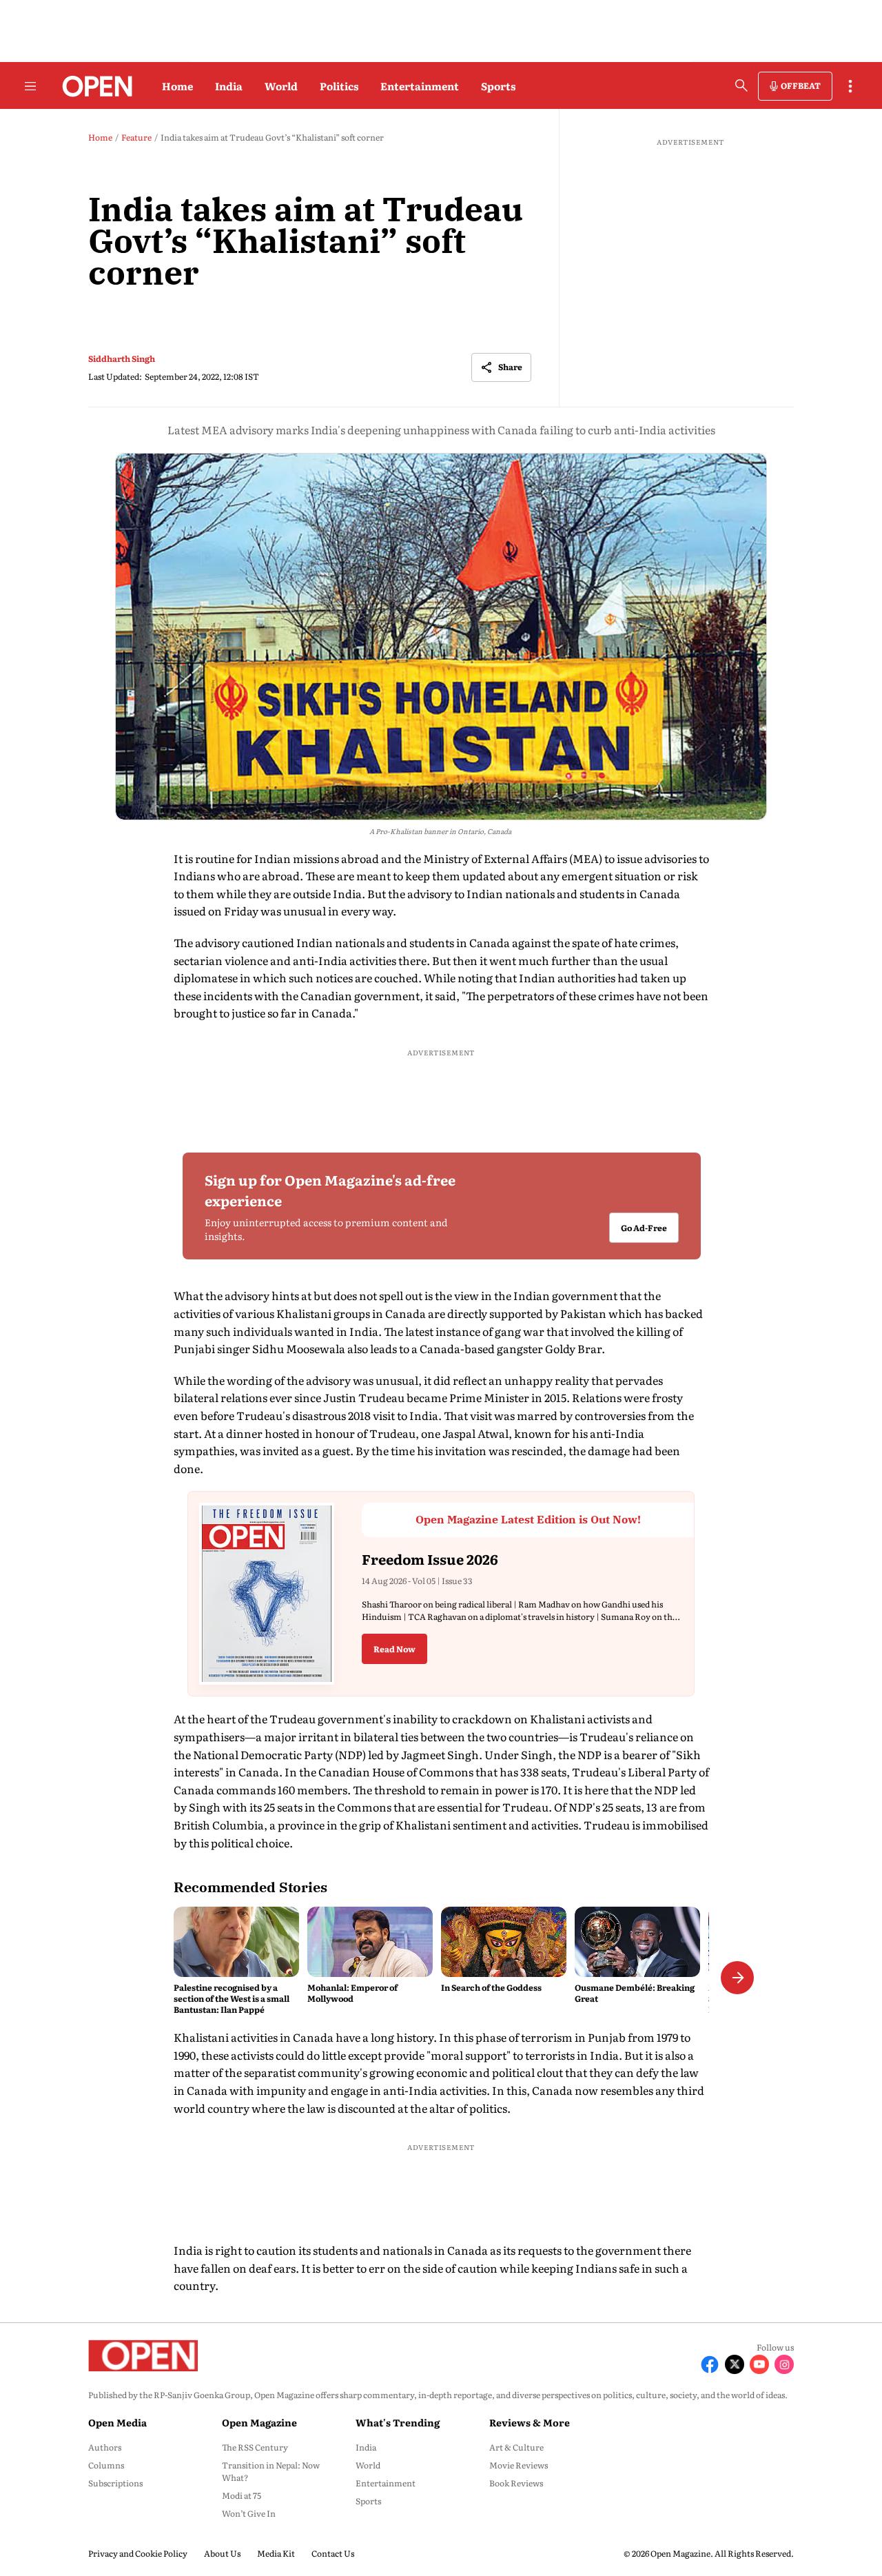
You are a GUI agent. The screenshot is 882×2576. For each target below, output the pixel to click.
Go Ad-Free (643, 1228)
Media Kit (276, 2553)
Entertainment (420, 86)
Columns (106, 2465)
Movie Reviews (519, 2465)
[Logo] (93, 86)
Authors (105, 2447)
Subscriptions (115, 2483)
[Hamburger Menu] (30, 86)
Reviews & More (530, 2422)
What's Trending (398, 2422)
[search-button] (741, 85)
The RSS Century (255, 2447)
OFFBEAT (801, 85)
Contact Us (333, 2553)
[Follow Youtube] (759, 2364)
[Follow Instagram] (784, 2364)
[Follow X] (735, 2364)
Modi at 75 (242, 2495)
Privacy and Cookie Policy (138, 2553)
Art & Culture (516, 2447)
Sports (498, 86)
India (229, 86)
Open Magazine (259, 2422)
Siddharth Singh (122, 358)
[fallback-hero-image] (236, 1942)
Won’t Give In (249, 2513)
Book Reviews (516, 2483)
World (281, 86)
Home (177, 86)
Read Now (394, 1649)
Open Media (117, 2422)
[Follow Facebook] (710, 2364)
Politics (339, 86)
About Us (222, 2553)
